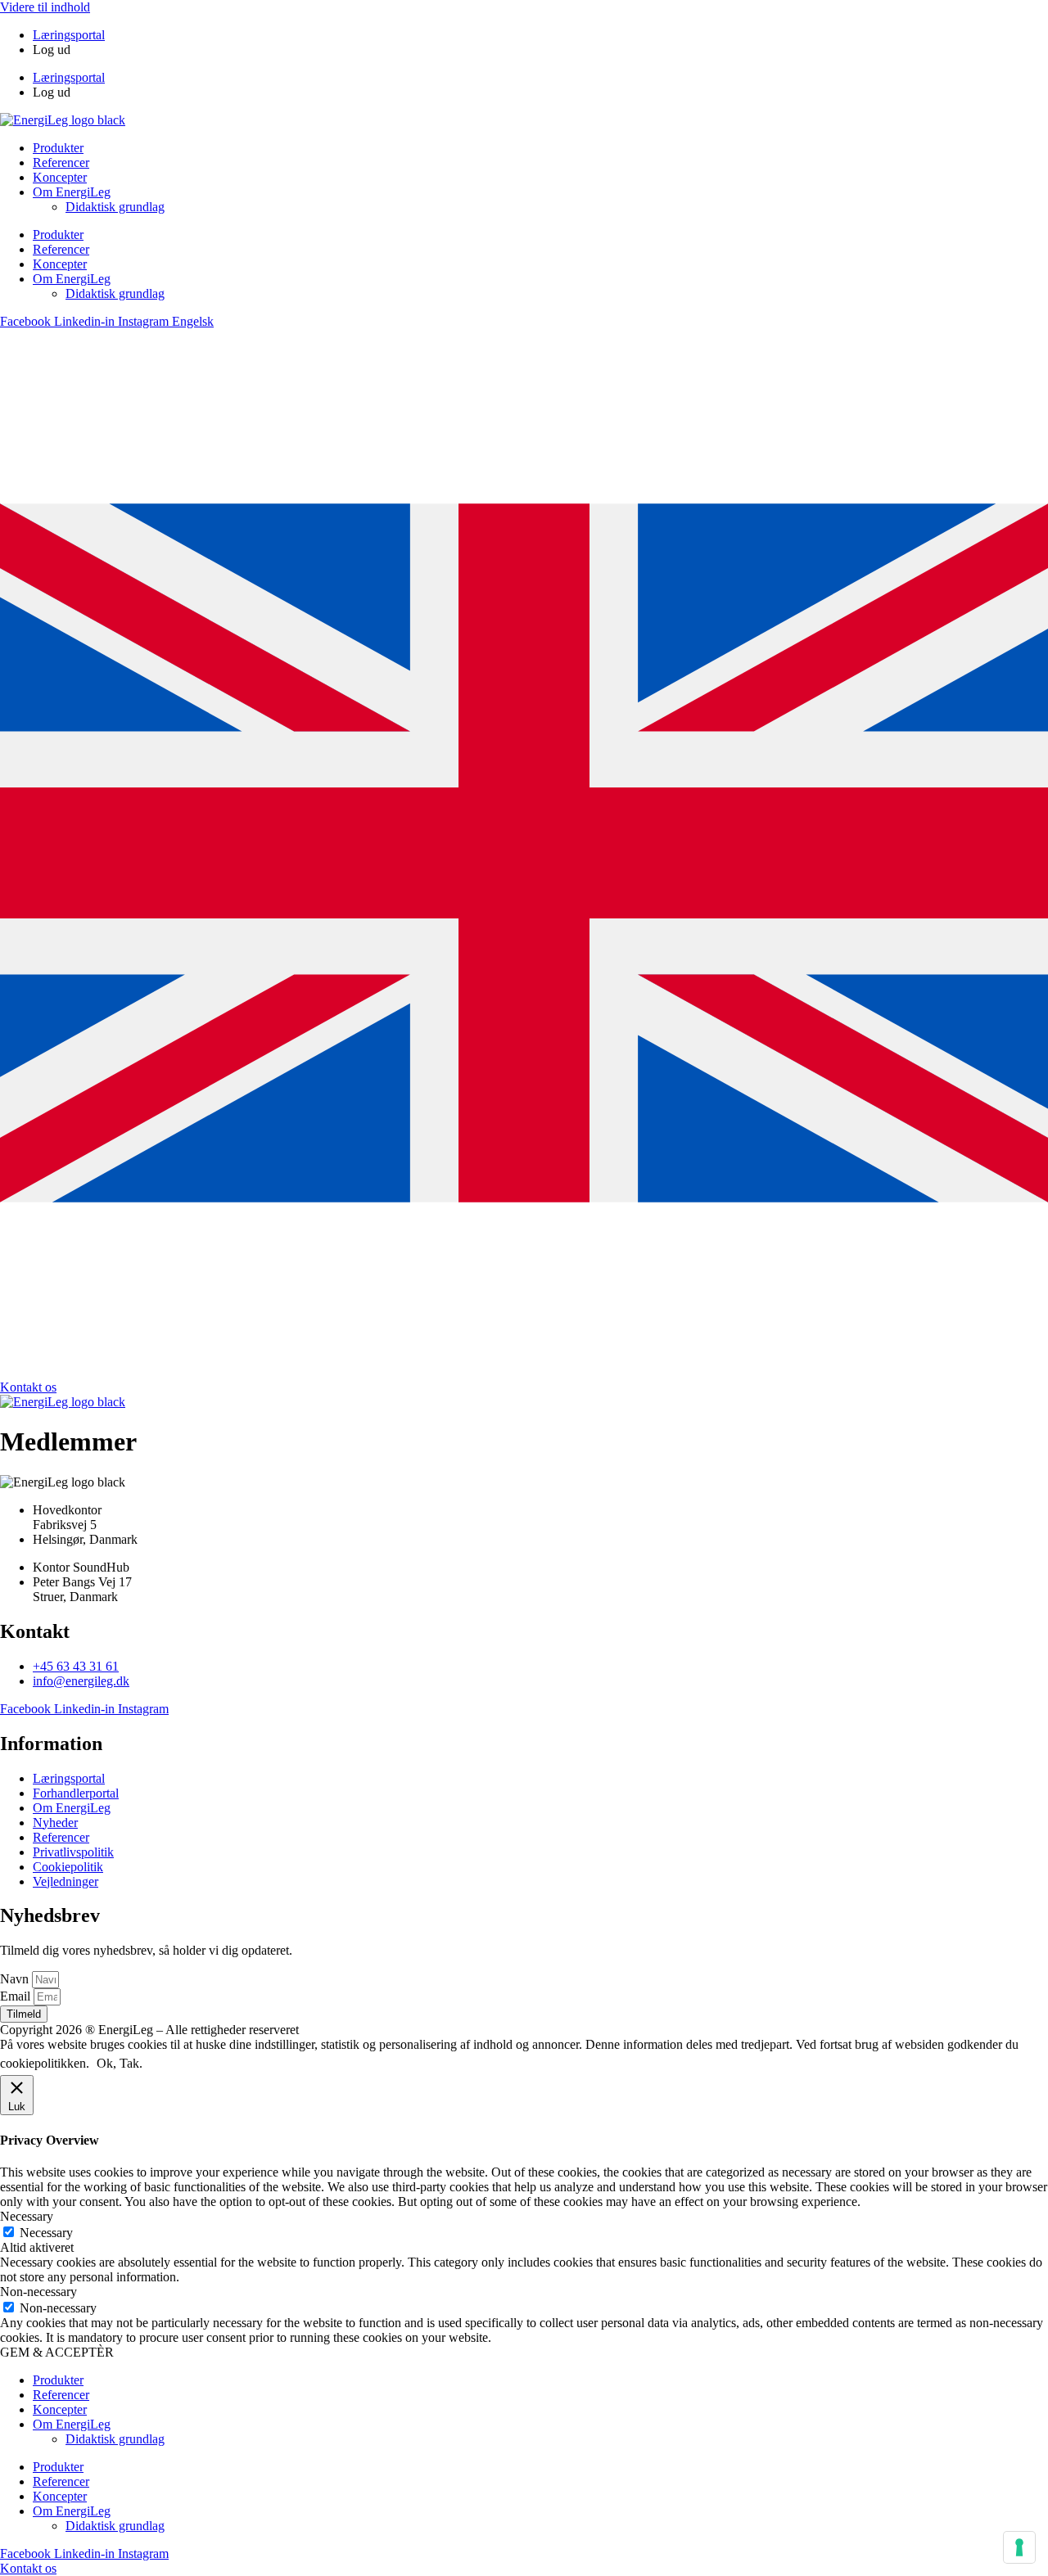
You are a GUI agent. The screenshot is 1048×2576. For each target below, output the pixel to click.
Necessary (46, 2233)
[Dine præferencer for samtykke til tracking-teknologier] (1019, 2547)
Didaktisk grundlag (115, 207)
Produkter (58, 148)
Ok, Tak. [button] (120, 2063)
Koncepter (60, 177)
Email (17, 1996)
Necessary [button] (27, 2216)
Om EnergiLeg (72, 192)
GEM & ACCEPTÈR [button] (57, 2352)
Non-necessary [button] (38, 2292)
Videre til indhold (45, 7)
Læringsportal (69, 35)
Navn (16, 1979)
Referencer (61, 162)
